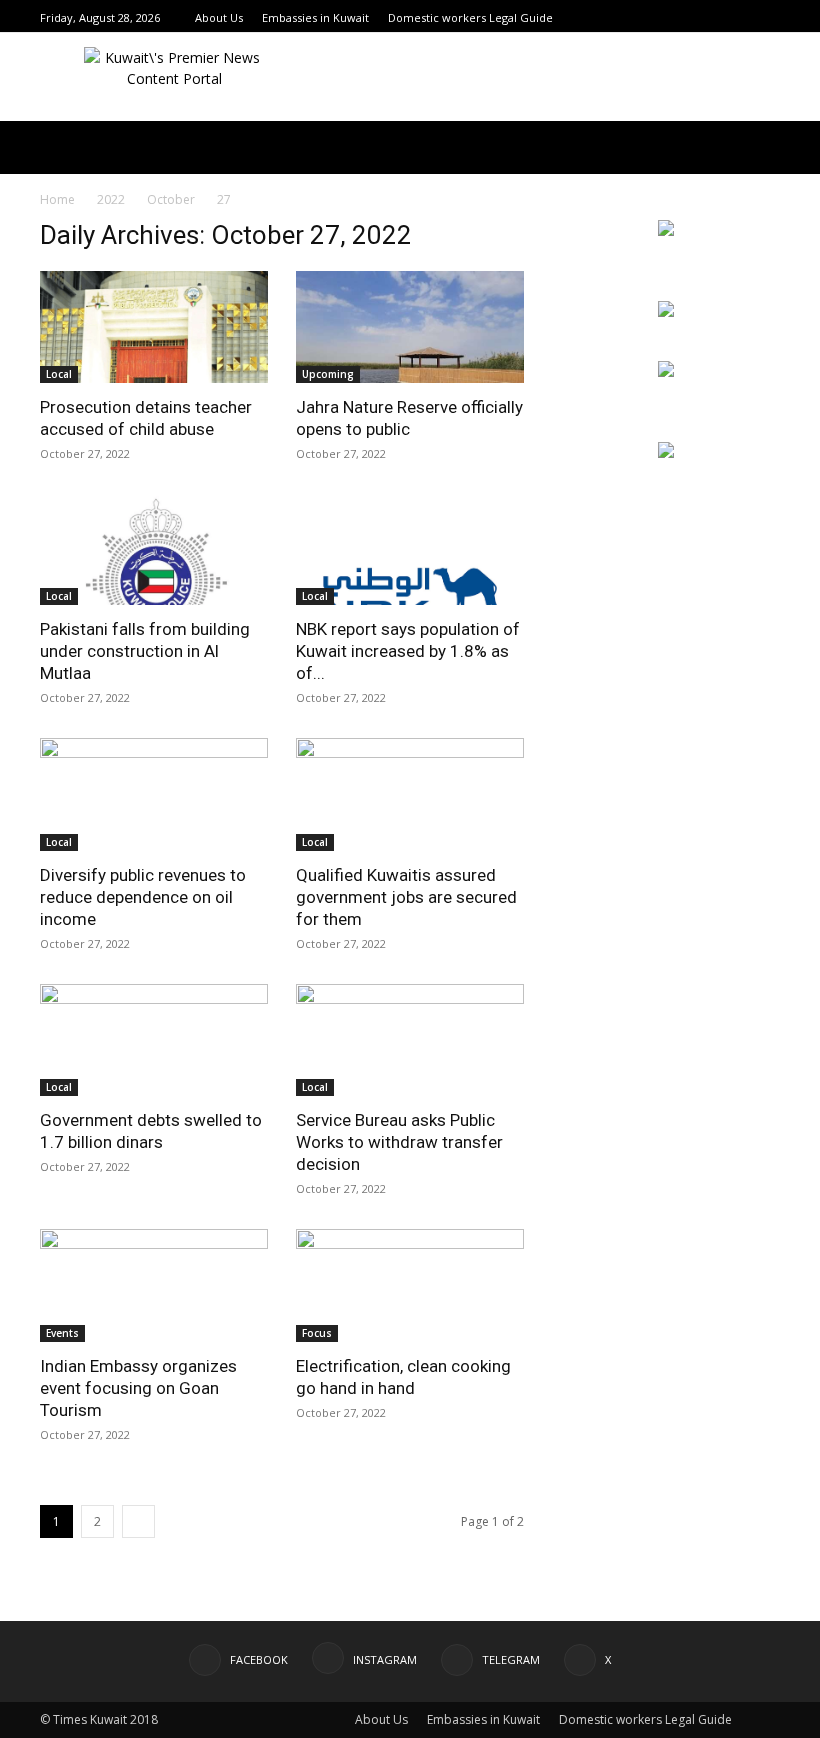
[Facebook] (694, 17)
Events (62, 1333)
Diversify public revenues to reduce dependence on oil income (143, 897)
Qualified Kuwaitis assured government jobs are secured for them (406, 897)
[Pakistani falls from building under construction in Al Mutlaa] (154, 550)
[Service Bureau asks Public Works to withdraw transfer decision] (410, 1040)
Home (57, 199)
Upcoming (328, 374)
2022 (111, 199)
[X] (769, 17)
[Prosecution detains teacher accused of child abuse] (154, 327)
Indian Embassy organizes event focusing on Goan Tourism (138, 1388)
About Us (219, 17)
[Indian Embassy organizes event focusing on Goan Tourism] (154, 1285)
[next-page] (138, 1521)
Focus (317, 1333)
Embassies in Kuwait (315, 17)
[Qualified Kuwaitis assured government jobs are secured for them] (410, 794)
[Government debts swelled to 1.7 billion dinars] (154, 1040)
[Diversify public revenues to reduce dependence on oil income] (154, 794)
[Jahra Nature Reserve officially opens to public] (410, 327)
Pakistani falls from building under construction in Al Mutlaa (145, 651)
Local (59, 374)
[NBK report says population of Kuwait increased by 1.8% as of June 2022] (410, 550)
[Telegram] (744, 17)
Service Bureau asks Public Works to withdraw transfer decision (399, 1142)
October (171, 199)
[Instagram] (719, 17)
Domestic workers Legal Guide (470, 17)
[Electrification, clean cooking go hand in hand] (410, 1285)
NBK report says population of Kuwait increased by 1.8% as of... (408, 651)
